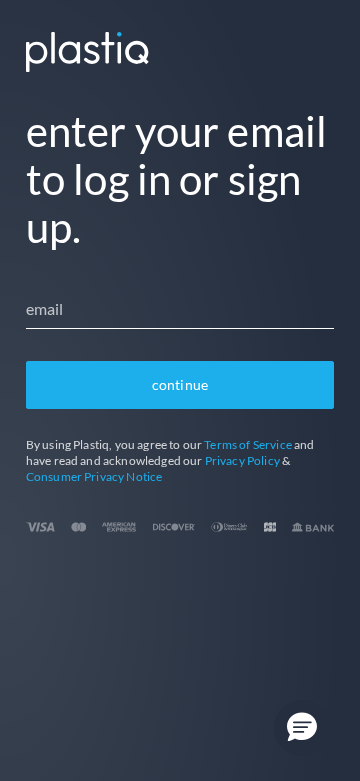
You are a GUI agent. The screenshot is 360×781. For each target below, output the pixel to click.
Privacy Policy (242, 460)
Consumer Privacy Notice (94, 476)
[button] (302, 728)
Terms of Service (248, 444)
